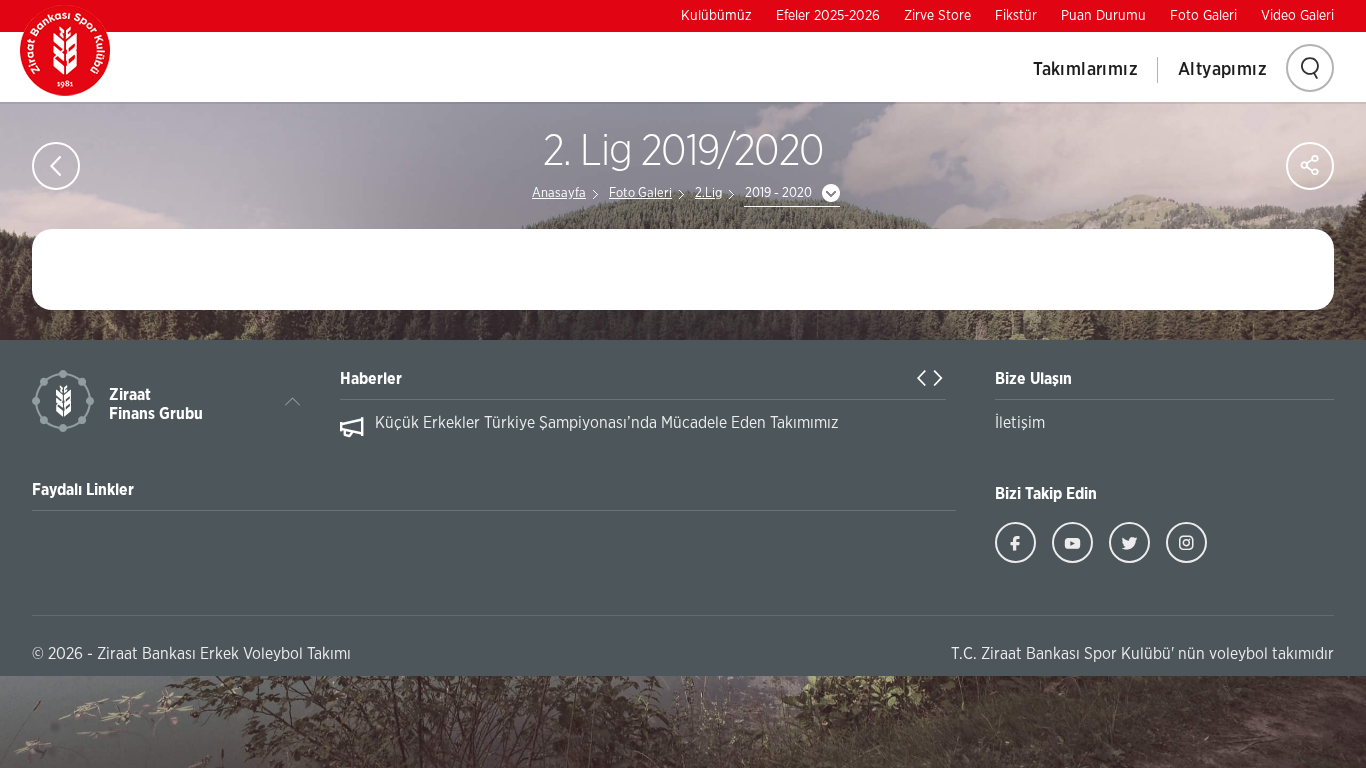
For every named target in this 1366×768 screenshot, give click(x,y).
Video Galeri (1297, 16)
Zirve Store (937, 16)
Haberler (371, 379)
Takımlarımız (1085, 70)
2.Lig (708, 193)
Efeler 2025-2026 (828, 16)
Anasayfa (559, 193)
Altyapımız (1222, 70)
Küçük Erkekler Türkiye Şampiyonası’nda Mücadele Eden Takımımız (607, 423)
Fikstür (1016, 16)
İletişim (1020, 423)
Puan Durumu (1103, 16)
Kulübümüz (716, 16)
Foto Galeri (1203, 16)
